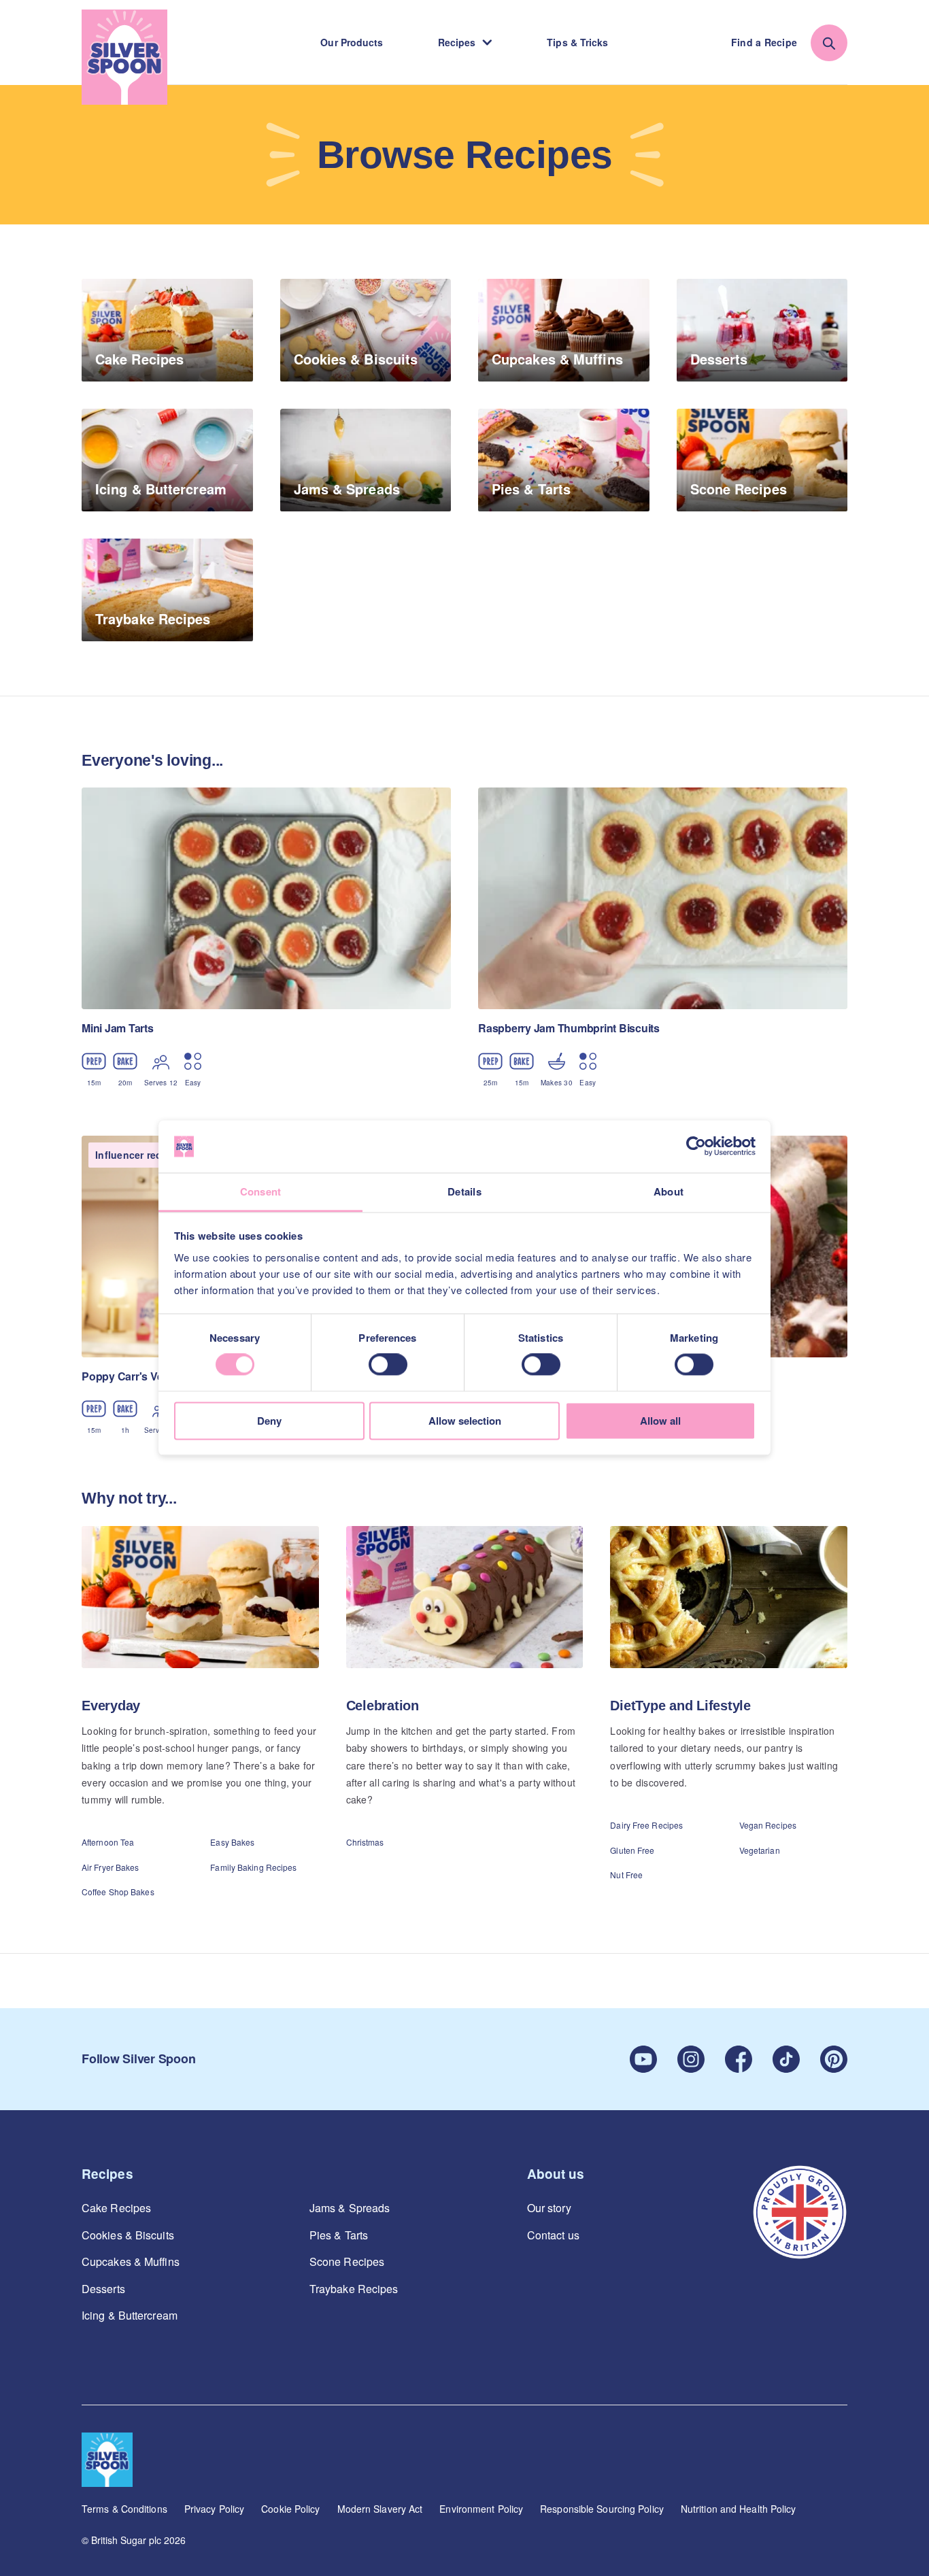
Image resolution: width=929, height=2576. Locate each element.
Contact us (553, 2235)
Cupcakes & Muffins (131, 2262)
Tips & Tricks (577, 42)
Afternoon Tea (108, 1842)
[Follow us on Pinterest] (834, 2059)
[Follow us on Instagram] (691, 2059)
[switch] (388, 1365)
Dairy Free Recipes (646, 1825)
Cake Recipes (116, 2208)
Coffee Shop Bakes (118, 1892)
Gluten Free (632, 1850)
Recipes (457, 42)
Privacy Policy (214, 2509)
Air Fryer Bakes (111, 1867)
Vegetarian (760, 1850)
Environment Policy (481, 2509)
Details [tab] (464, 1191)
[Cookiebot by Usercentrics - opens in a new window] (696, 1147)
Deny (269, 1421)
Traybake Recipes (354, 2289)
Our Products (352, 42)
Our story (549, 2208)
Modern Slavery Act (380, 2509)
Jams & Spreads (350, 2208)
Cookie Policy (290, 2509)
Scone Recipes (347, 2262)
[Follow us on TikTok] (786, 2059)
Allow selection (465, 1421)
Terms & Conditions (124, 2509)
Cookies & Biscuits (128, 2235)
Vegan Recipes (768, 1825)
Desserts (103, 2289)
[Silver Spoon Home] (124, 57)
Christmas (365, 1842)
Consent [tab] (261, 1191)
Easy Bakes (232, 1842)
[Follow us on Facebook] (739, 2059)
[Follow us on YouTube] (643, 2059)
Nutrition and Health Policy (739, 2509)
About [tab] (669, 1191)
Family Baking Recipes (253, 1867)
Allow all (660, 1421)
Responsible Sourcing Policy (602, 2509)
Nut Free (626, 1875)
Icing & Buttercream (130, 2316)
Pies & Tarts (339, 2235)
